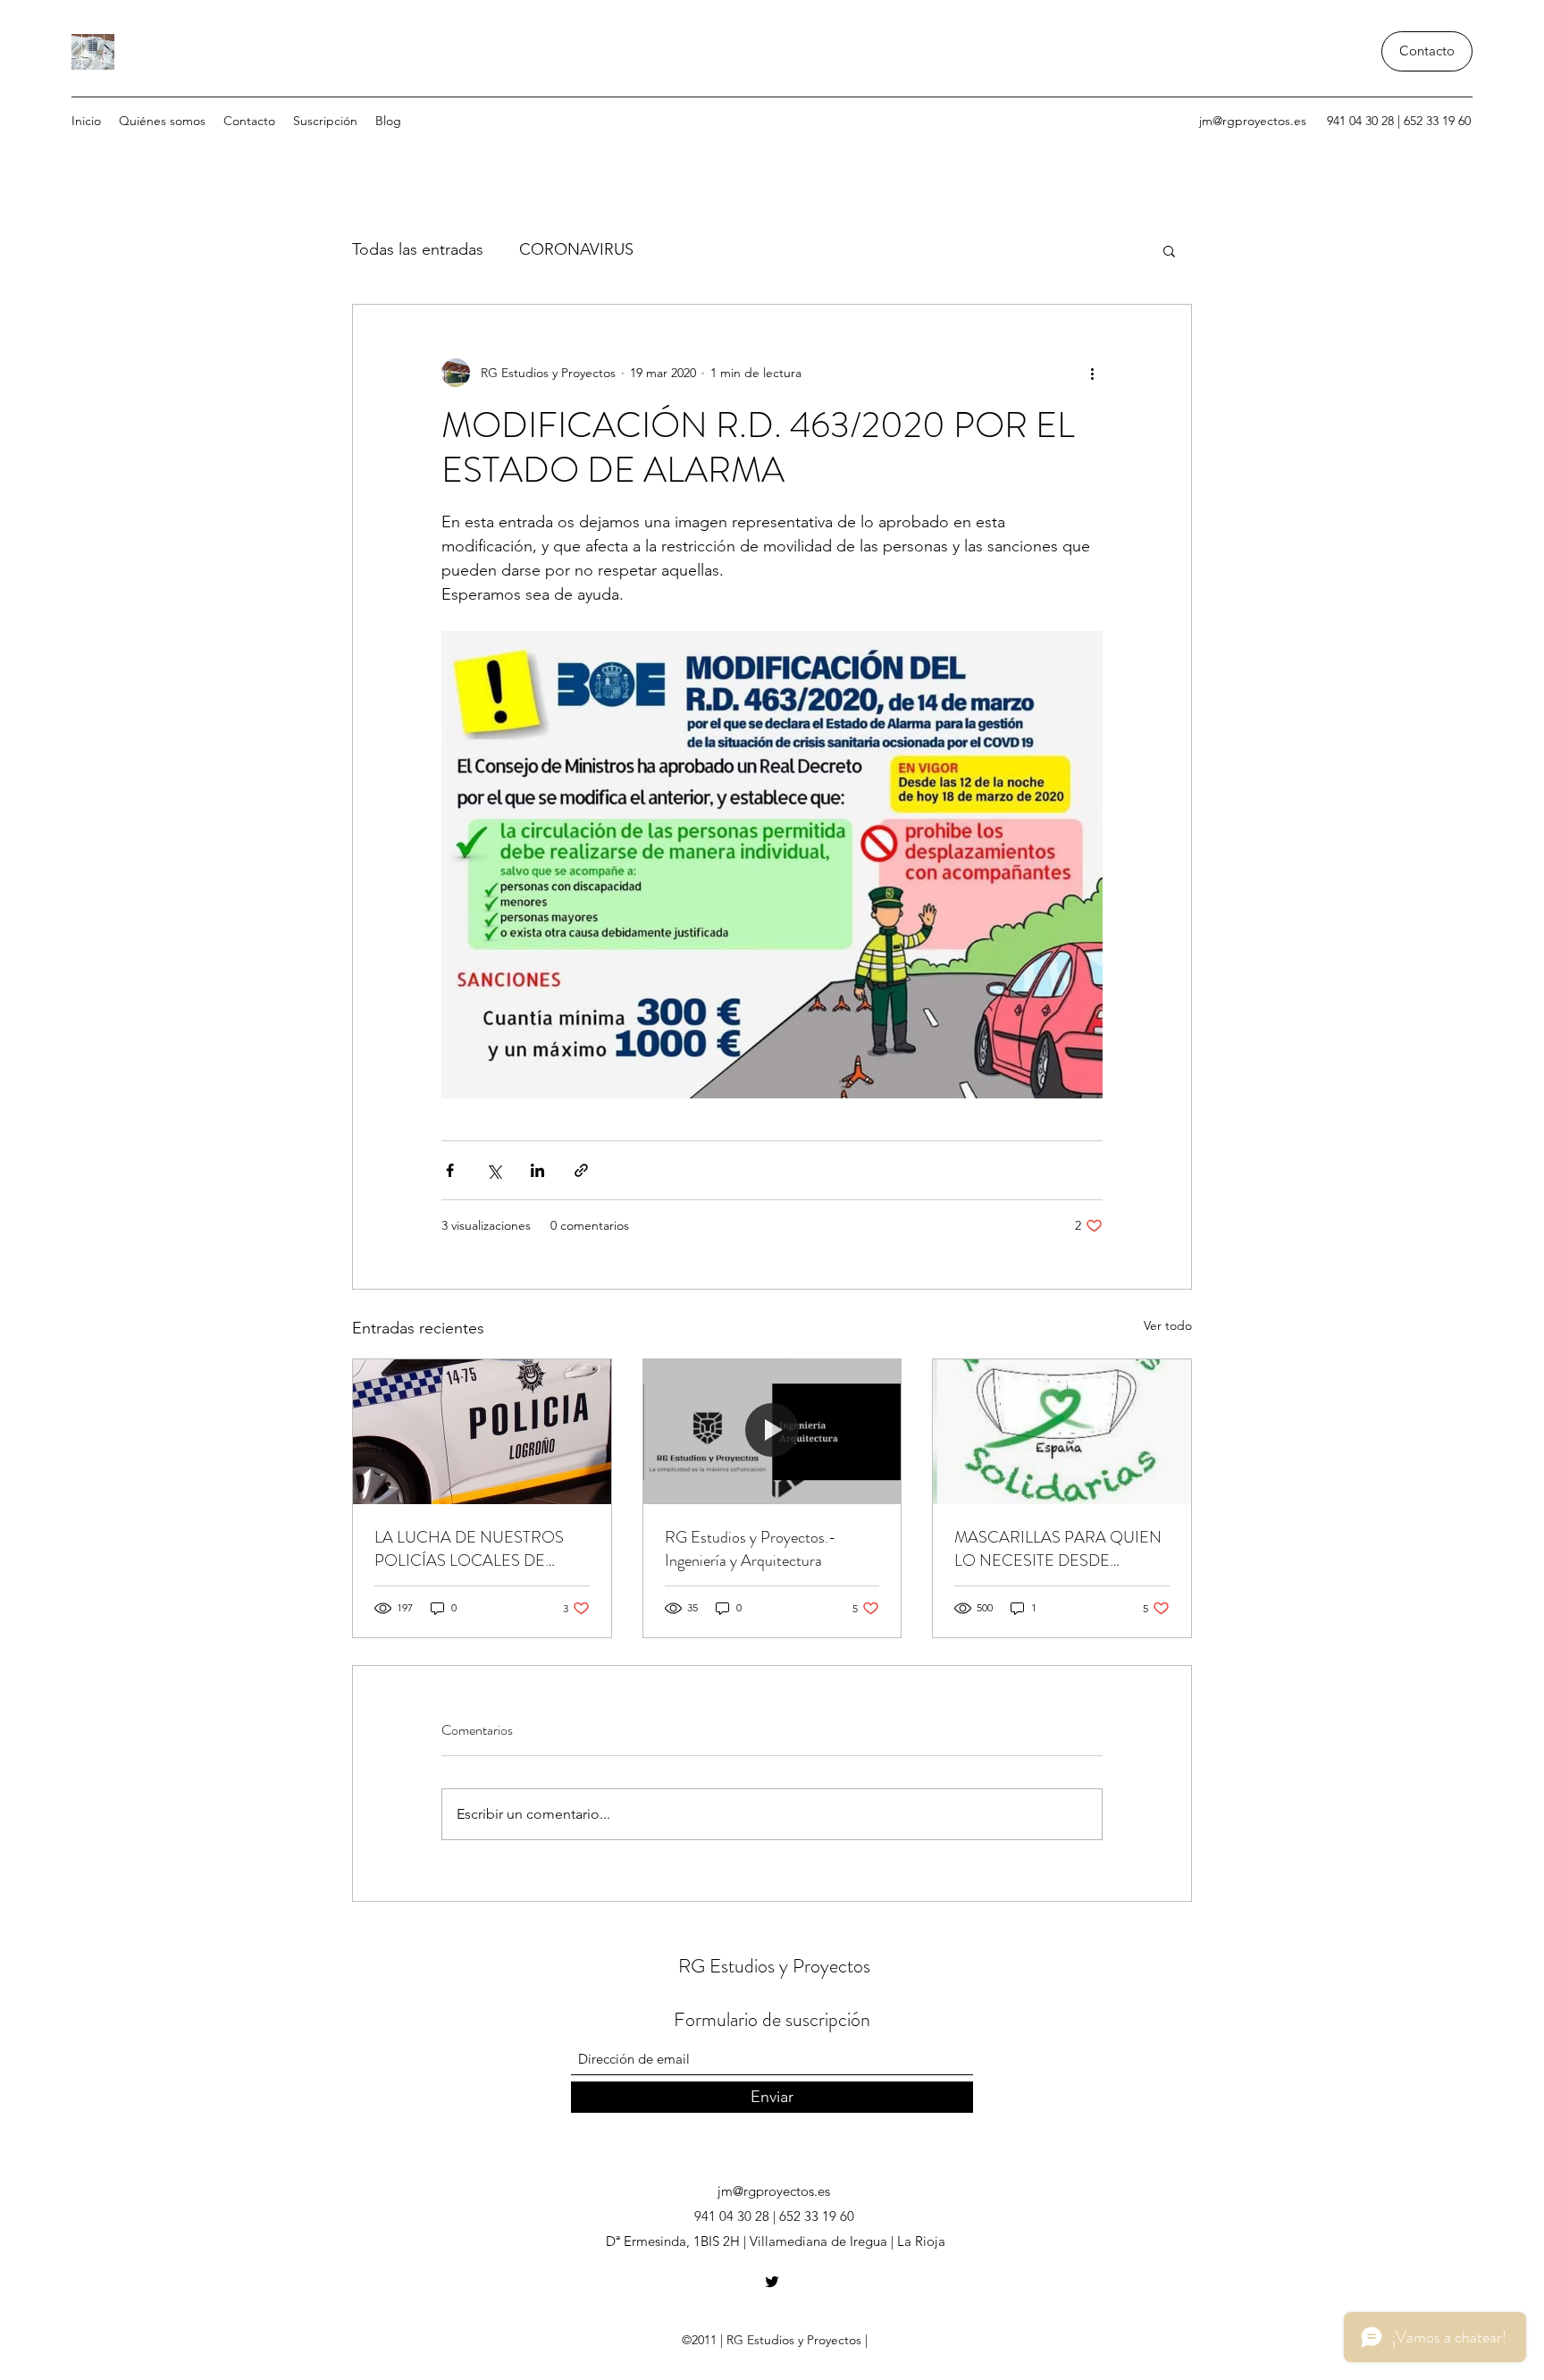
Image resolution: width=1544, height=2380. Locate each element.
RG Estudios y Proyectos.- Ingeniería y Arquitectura (751, 1549)
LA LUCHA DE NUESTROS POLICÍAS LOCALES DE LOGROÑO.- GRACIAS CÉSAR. (469, 1549)
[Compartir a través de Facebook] (450, 1170)
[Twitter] (772, 2282)
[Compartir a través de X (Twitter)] (494, 1170)
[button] (1169, 250)
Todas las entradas (418, 249)
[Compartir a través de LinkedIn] (537, 1170)
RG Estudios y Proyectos (774, 1966)
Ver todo (1168, 1325)
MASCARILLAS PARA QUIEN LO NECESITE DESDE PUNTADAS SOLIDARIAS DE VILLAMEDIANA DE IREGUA (1058, 1549)
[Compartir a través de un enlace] (581, 1170)
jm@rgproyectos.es (1253, 121)
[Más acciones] (1092, 373)
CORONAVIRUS (576, 249)
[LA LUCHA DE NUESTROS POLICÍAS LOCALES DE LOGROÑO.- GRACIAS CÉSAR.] (482, 1432)
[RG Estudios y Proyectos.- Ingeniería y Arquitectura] (772, 1432)
